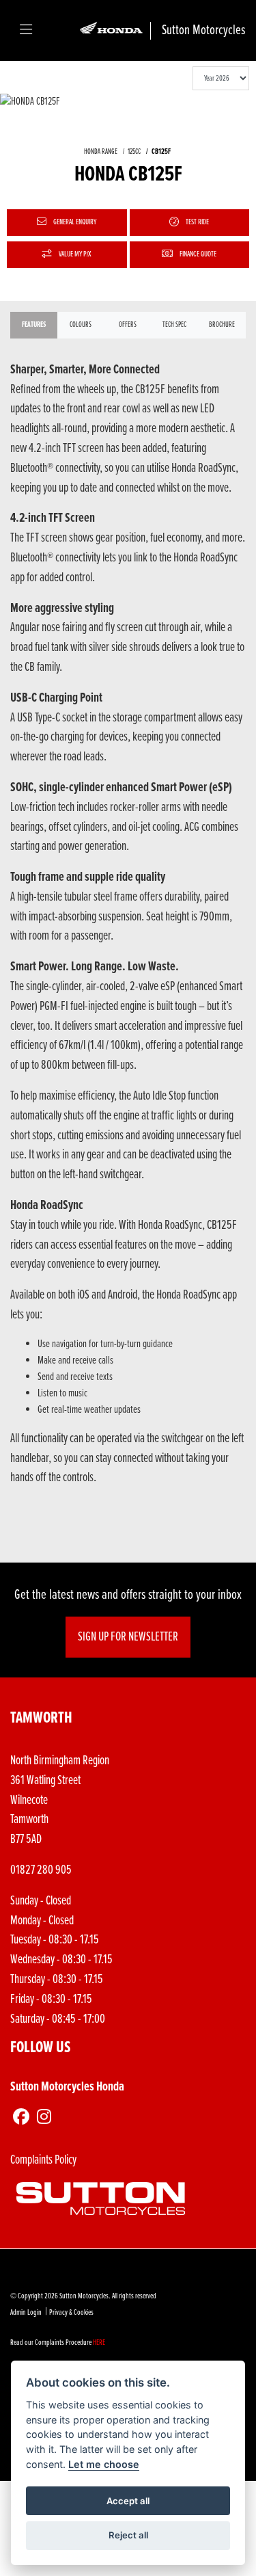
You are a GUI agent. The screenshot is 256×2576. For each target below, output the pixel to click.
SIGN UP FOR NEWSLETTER (128, 1637)
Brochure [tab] (222, 325)
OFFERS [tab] (128, 325)
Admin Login (26, 2313)
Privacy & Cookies (71, 2313)
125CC (134, 152)
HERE (99, 2343)
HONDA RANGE (101, 152)
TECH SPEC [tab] (174, 325)
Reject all (128, 2535)
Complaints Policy (43, 2160)
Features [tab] (34, 325)
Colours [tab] (81, 325)
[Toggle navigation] (26, 31)
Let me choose (104, 2464)
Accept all (128, 2501)
